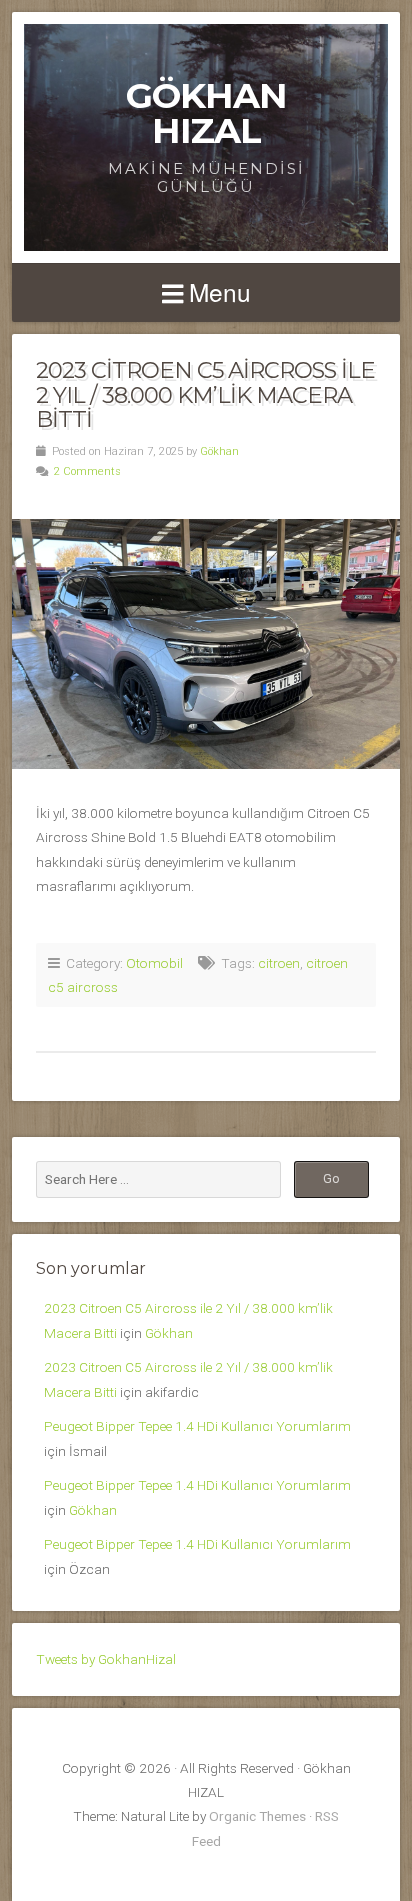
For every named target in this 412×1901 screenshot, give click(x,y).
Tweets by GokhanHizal (106, 1659)
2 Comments (87, 471)
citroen (279, 963)
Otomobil (154, 963)
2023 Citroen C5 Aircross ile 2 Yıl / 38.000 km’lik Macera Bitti (205, 394)
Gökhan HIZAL (206, 113)
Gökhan (219, 451)
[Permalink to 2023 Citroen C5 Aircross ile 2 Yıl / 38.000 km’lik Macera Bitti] (206, 644)
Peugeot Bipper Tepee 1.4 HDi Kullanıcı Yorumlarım (197, 1426)
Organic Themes (257, 1816)
